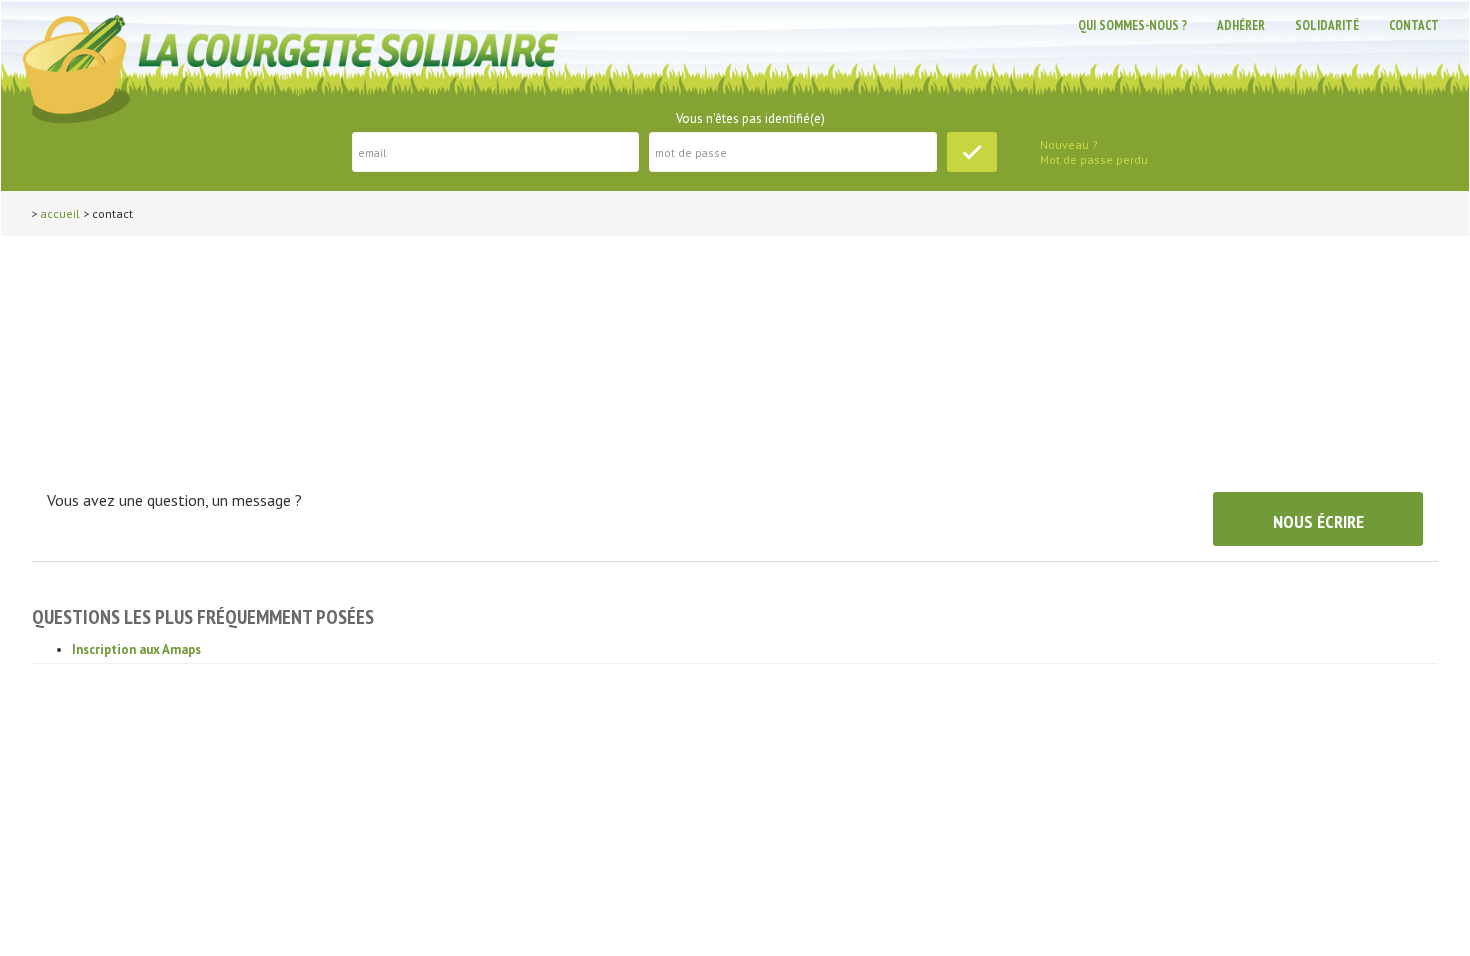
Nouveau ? (1069, 144)
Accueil (60, 213)
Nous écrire (1318, 521)
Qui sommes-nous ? (1132, 25)
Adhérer (1241, 25)
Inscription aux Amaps (136, 649)
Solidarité (1327, 25)
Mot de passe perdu (1094, 159)
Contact (1414, 25)
